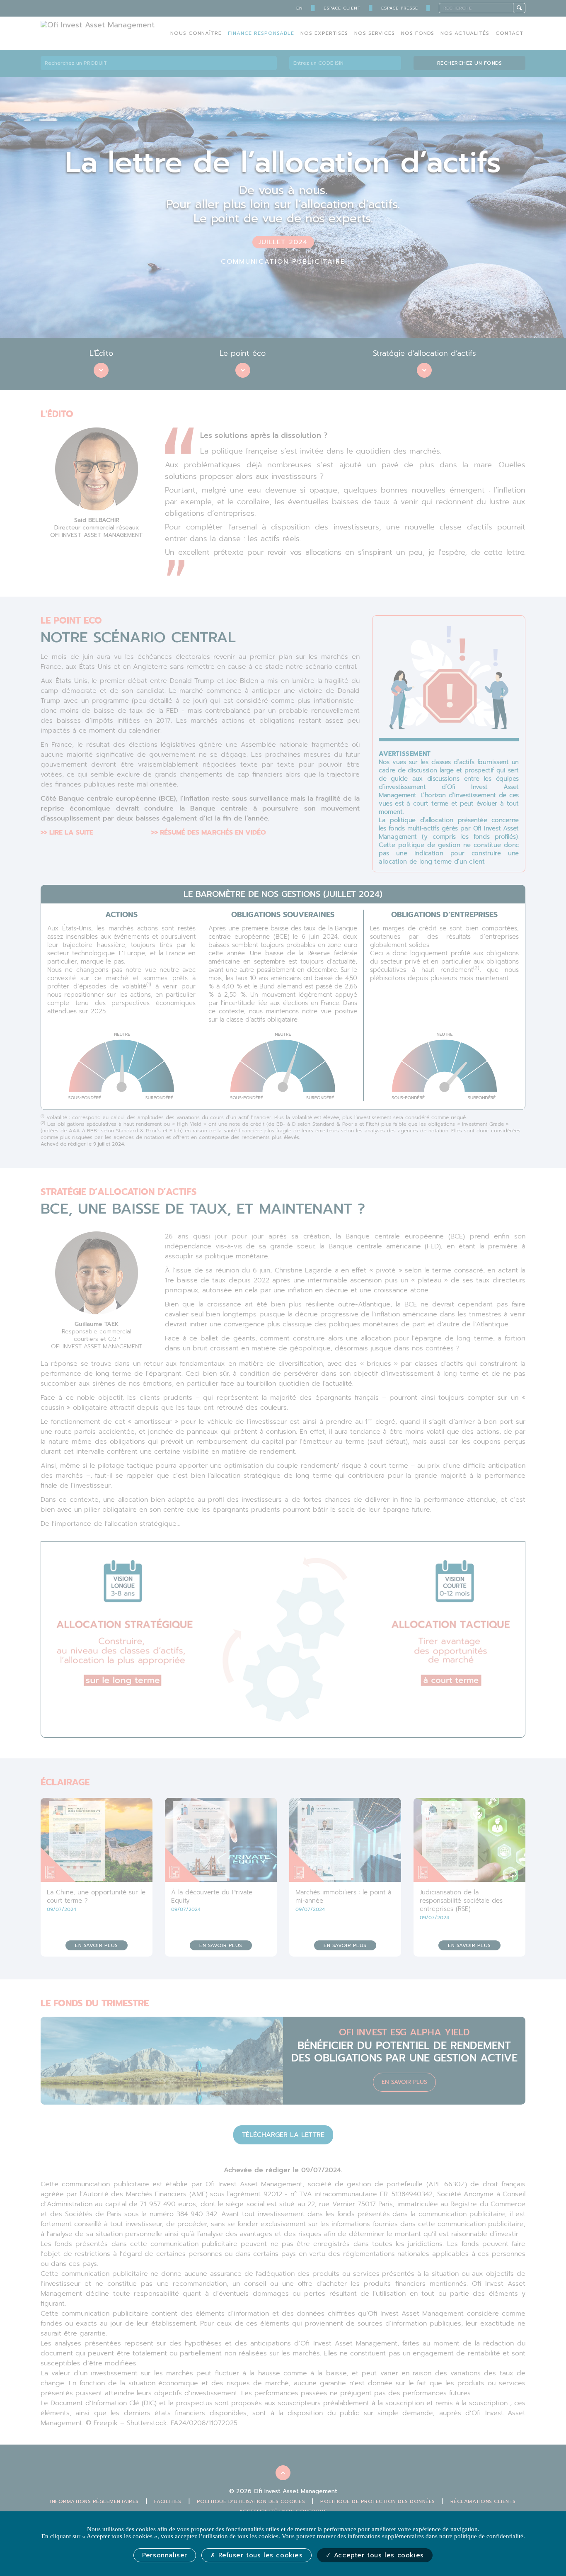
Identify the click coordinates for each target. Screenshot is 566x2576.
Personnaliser (165, 2555)
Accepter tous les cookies (377, 2555)
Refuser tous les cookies (259, 2555)
